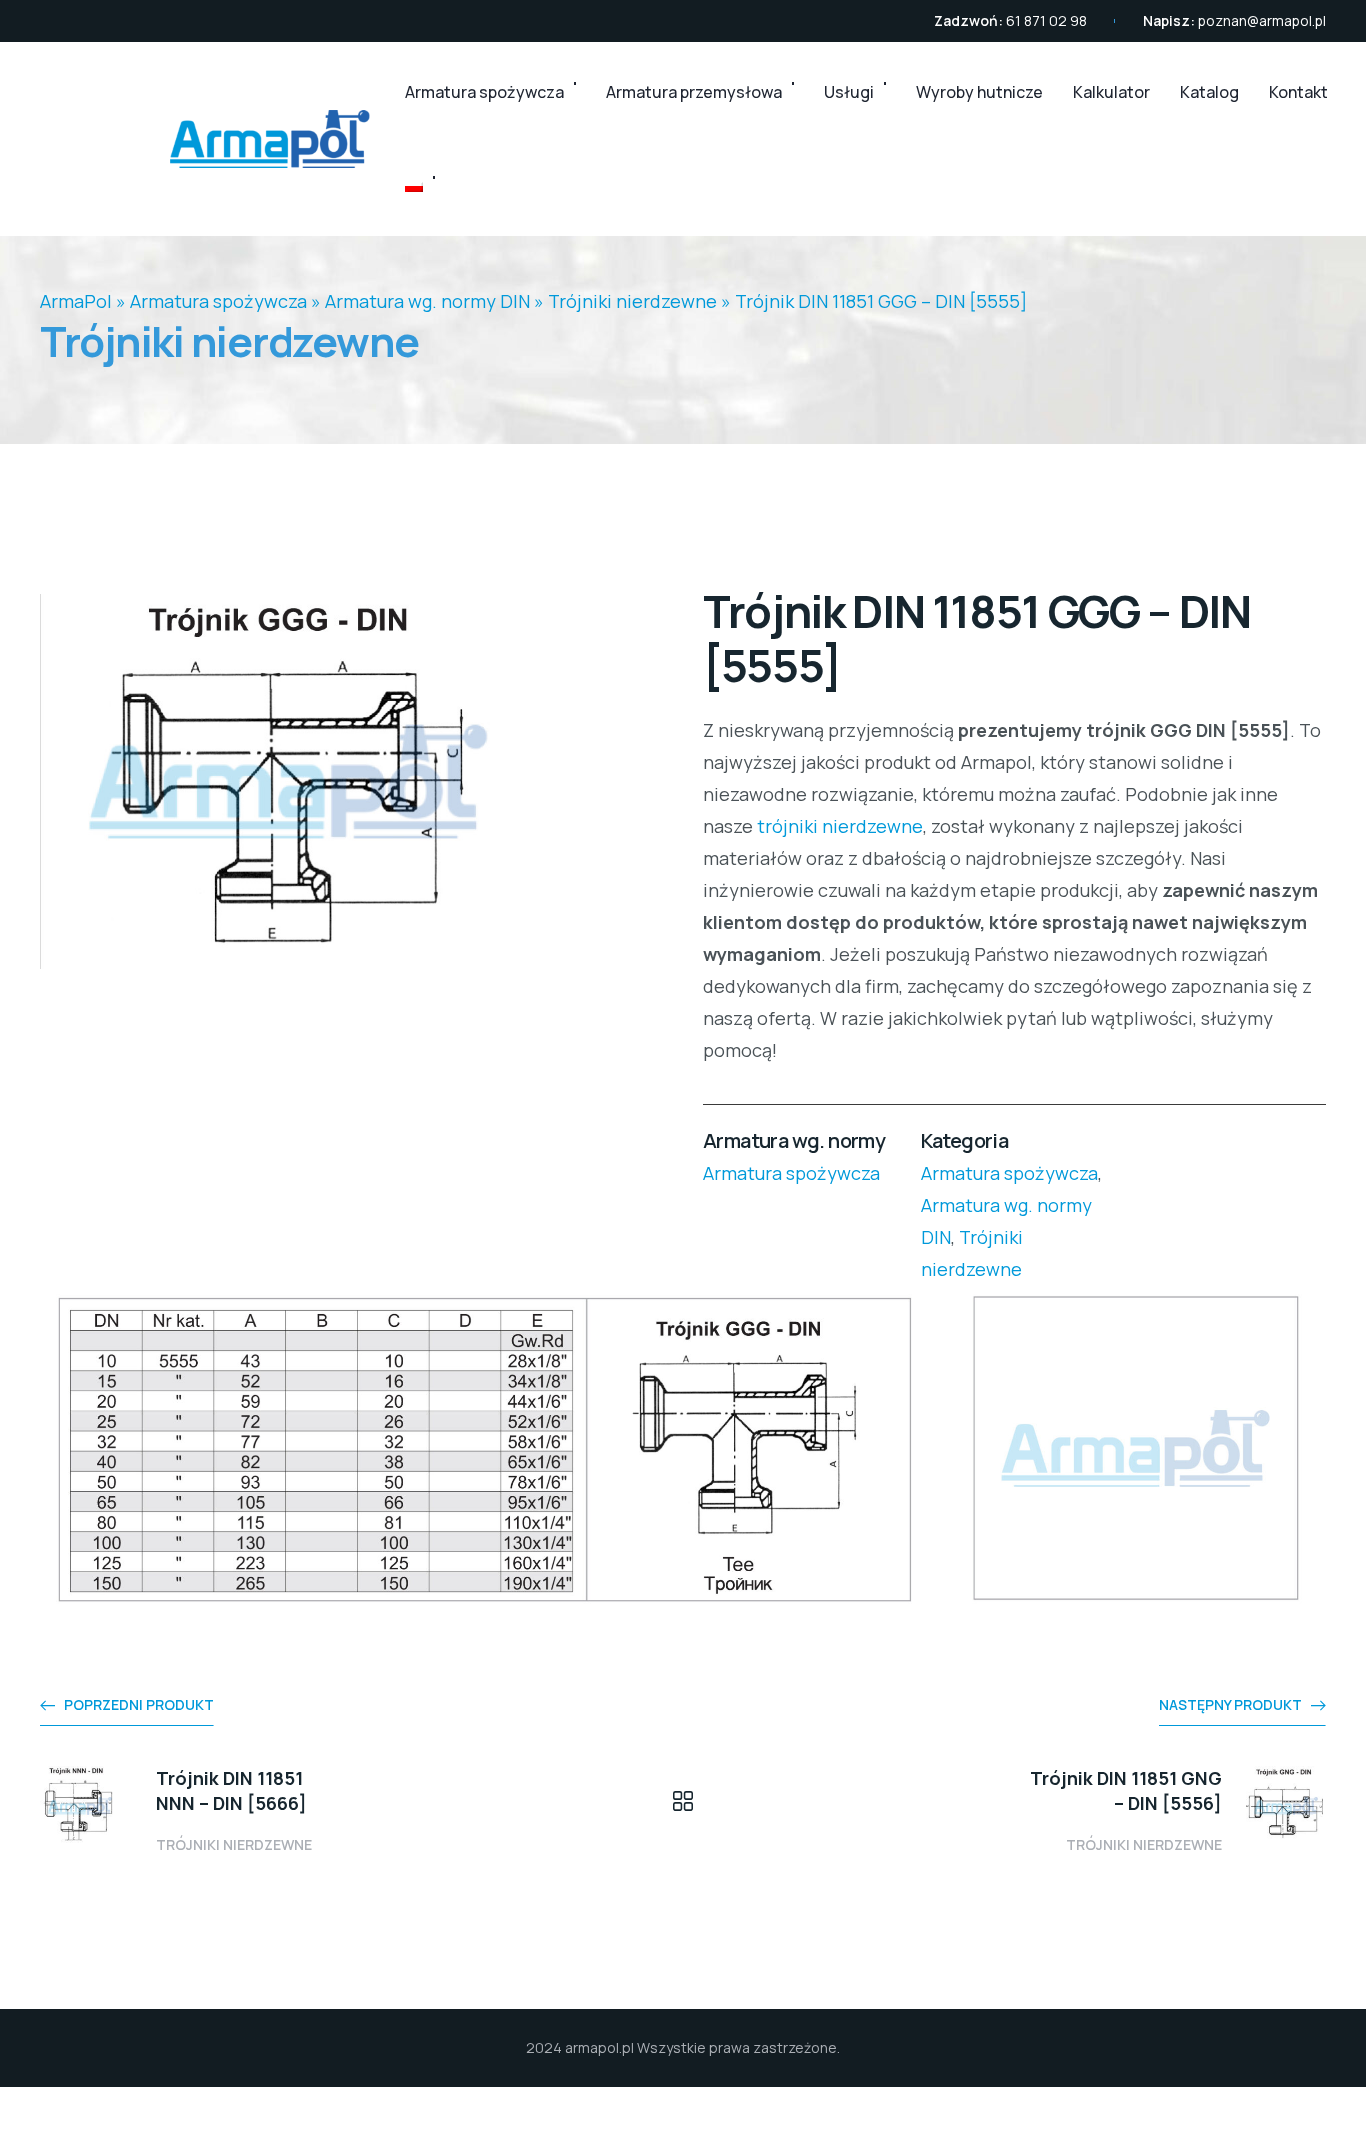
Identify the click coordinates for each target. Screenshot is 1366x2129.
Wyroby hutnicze (979, 92)
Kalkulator (1111, 92)
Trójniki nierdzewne (632, 301)
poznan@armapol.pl (1262, 20)
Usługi (849, 92)
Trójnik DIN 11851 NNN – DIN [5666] (231, 1790)
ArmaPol (76, 301)
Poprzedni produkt (139, 1704)
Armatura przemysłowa (694, 92)
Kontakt (1298, 92)
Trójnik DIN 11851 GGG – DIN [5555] (881, 301)
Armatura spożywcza (484, 92)
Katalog (1209, 92)
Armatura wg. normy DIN (427, 301)
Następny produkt (1230, 1704)
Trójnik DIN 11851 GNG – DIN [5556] (1126, 1790)
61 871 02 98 (1046, 20)
